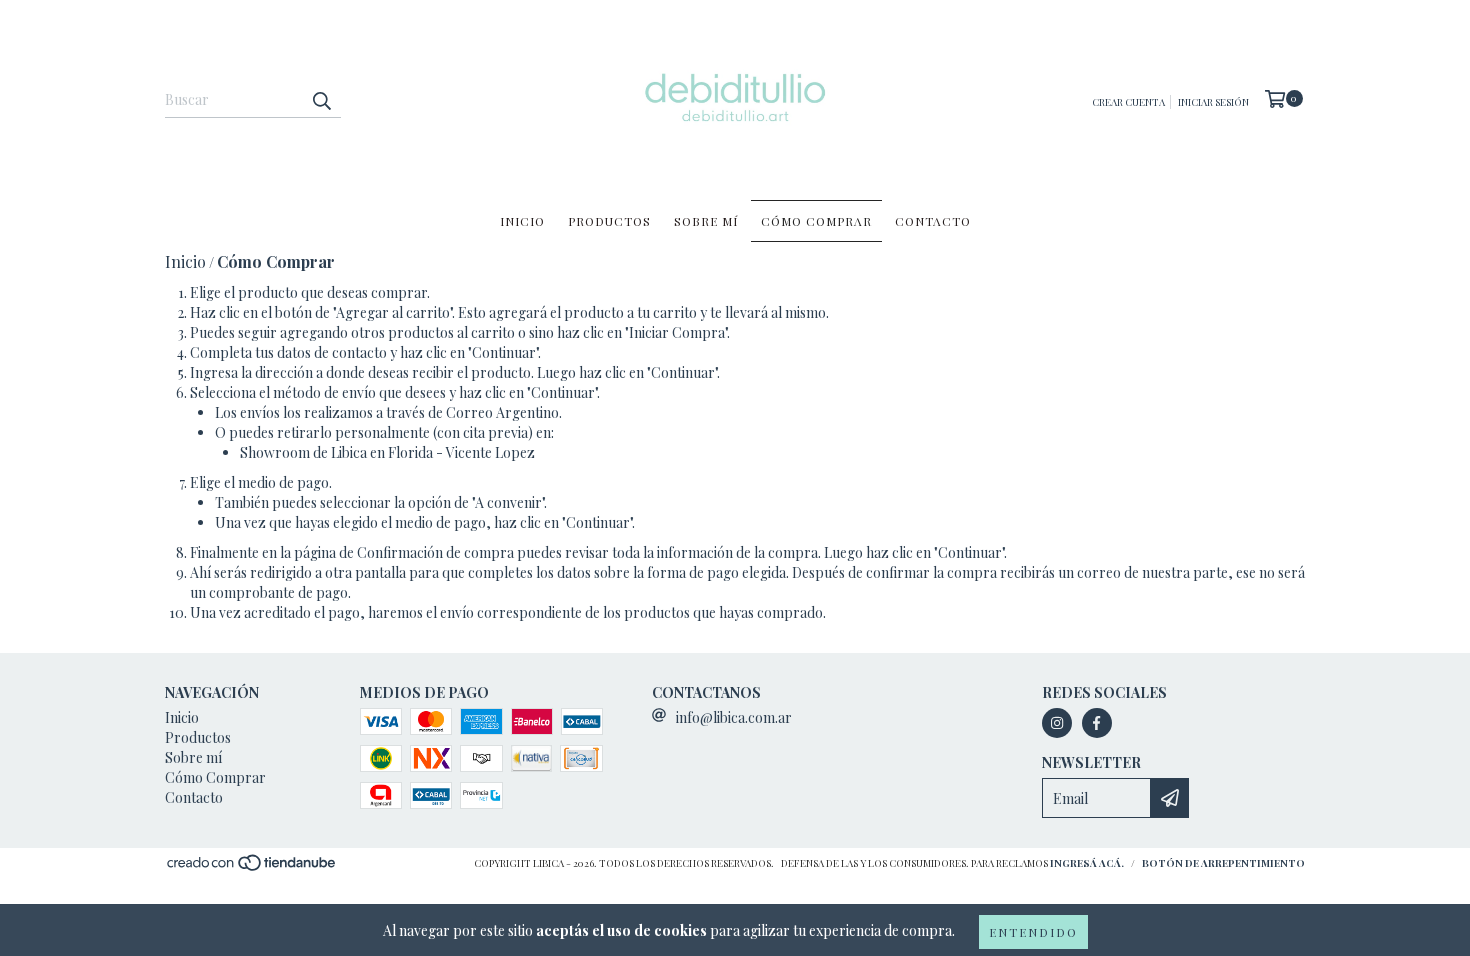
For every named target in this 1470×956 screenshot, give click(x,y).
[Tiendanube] (252, 868)
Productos (609, 221)
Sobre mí (706, 221)
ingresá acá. (1087, 863)
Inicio (522, 221)
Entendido (1033, 932)
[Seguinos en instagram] (1057, 723)
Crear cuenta (1128, 102)
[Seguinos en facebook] (1097, 723)
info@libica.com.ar (734, 717)
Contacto (933, 221)
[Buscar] (321, 100)
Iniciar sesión (1213, 102)
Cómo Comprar (816, 221)
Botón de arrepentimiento (1223, 863)
